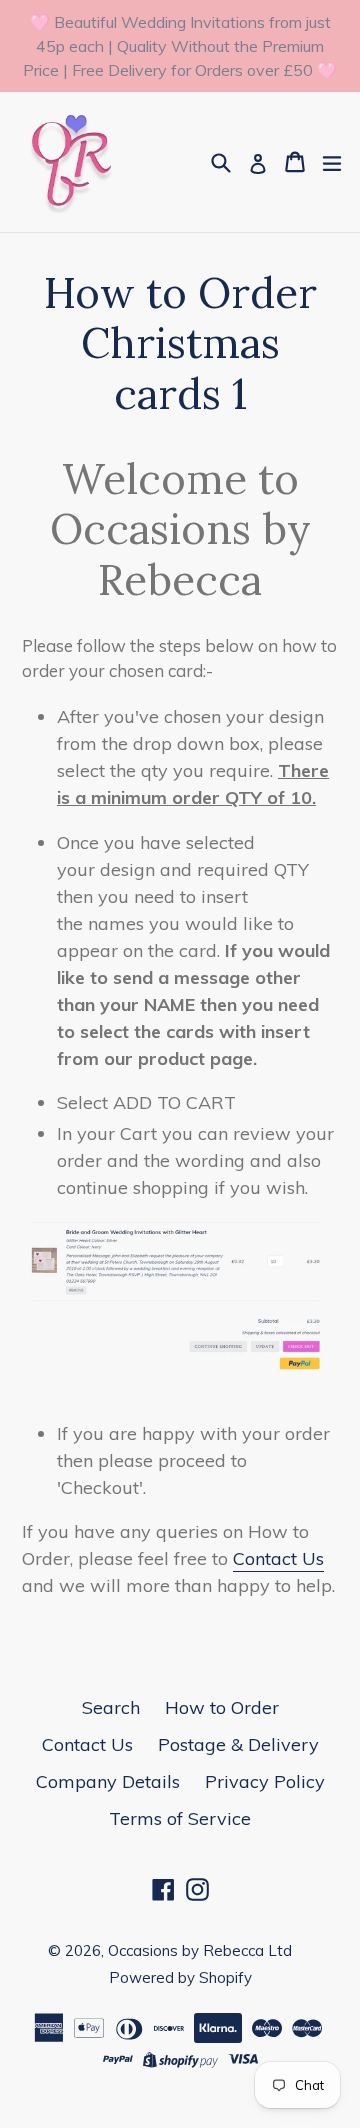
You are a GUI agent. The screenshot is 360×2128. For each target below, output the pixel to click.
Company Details (108, 1781)
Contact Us (278, 1558)
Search (111, 1707)
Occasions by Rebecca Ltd (200, 1950)
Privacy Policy (265, 1781)
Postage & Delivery (238, 1744)
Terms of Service (180, 1818)
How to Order (222, 1707)
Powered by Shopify (180, 1977)
